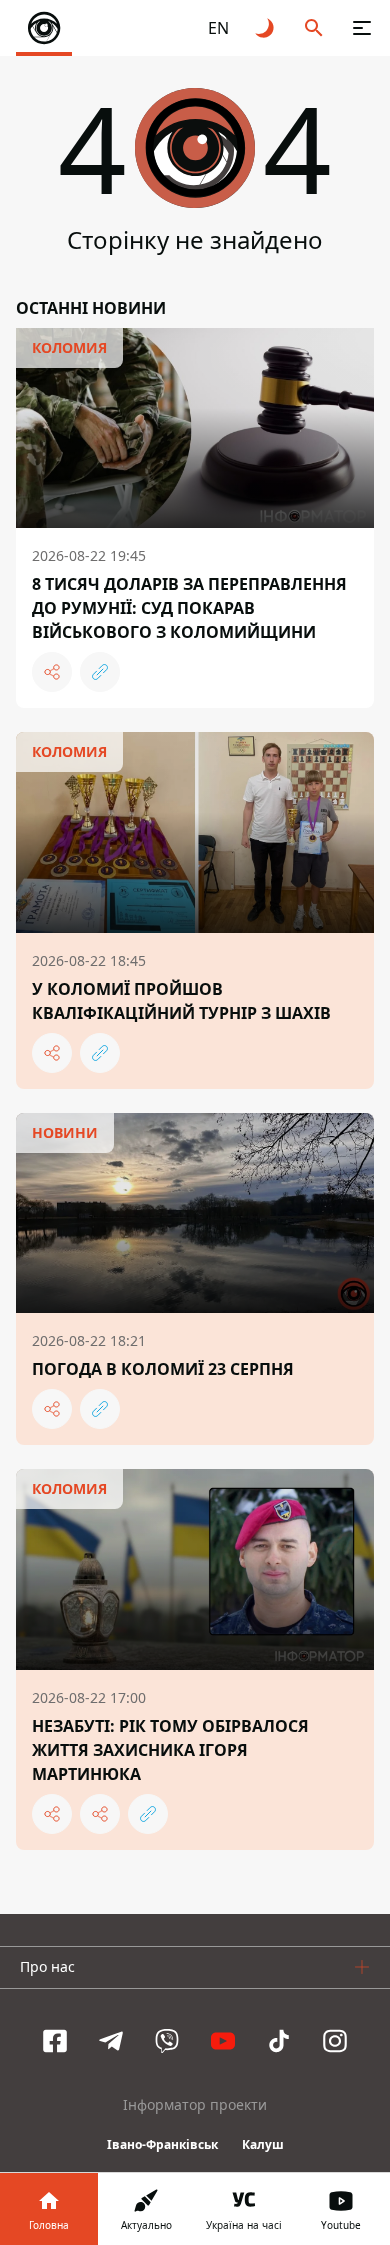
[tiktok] (279, 2041)
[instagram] (335, 2041)
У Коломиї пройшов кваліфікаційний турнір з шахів (181, 1001)
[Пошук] (314, 28)
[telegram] (111, 2041)
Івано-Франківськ (162, 2144)
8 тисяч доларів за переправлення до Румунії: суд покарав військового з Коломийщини (189, 608)
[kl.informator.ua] (44, 28)
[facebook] (55, 2041)
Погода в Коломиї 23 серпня (163, 1369)
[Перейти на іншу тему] (266, 28)
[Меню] (362, 28)
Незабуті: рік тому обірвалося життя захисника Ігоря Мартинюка (170, 1750)
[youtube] (223, 2041)
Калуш (263, 2144)
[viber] (167, 2041)
